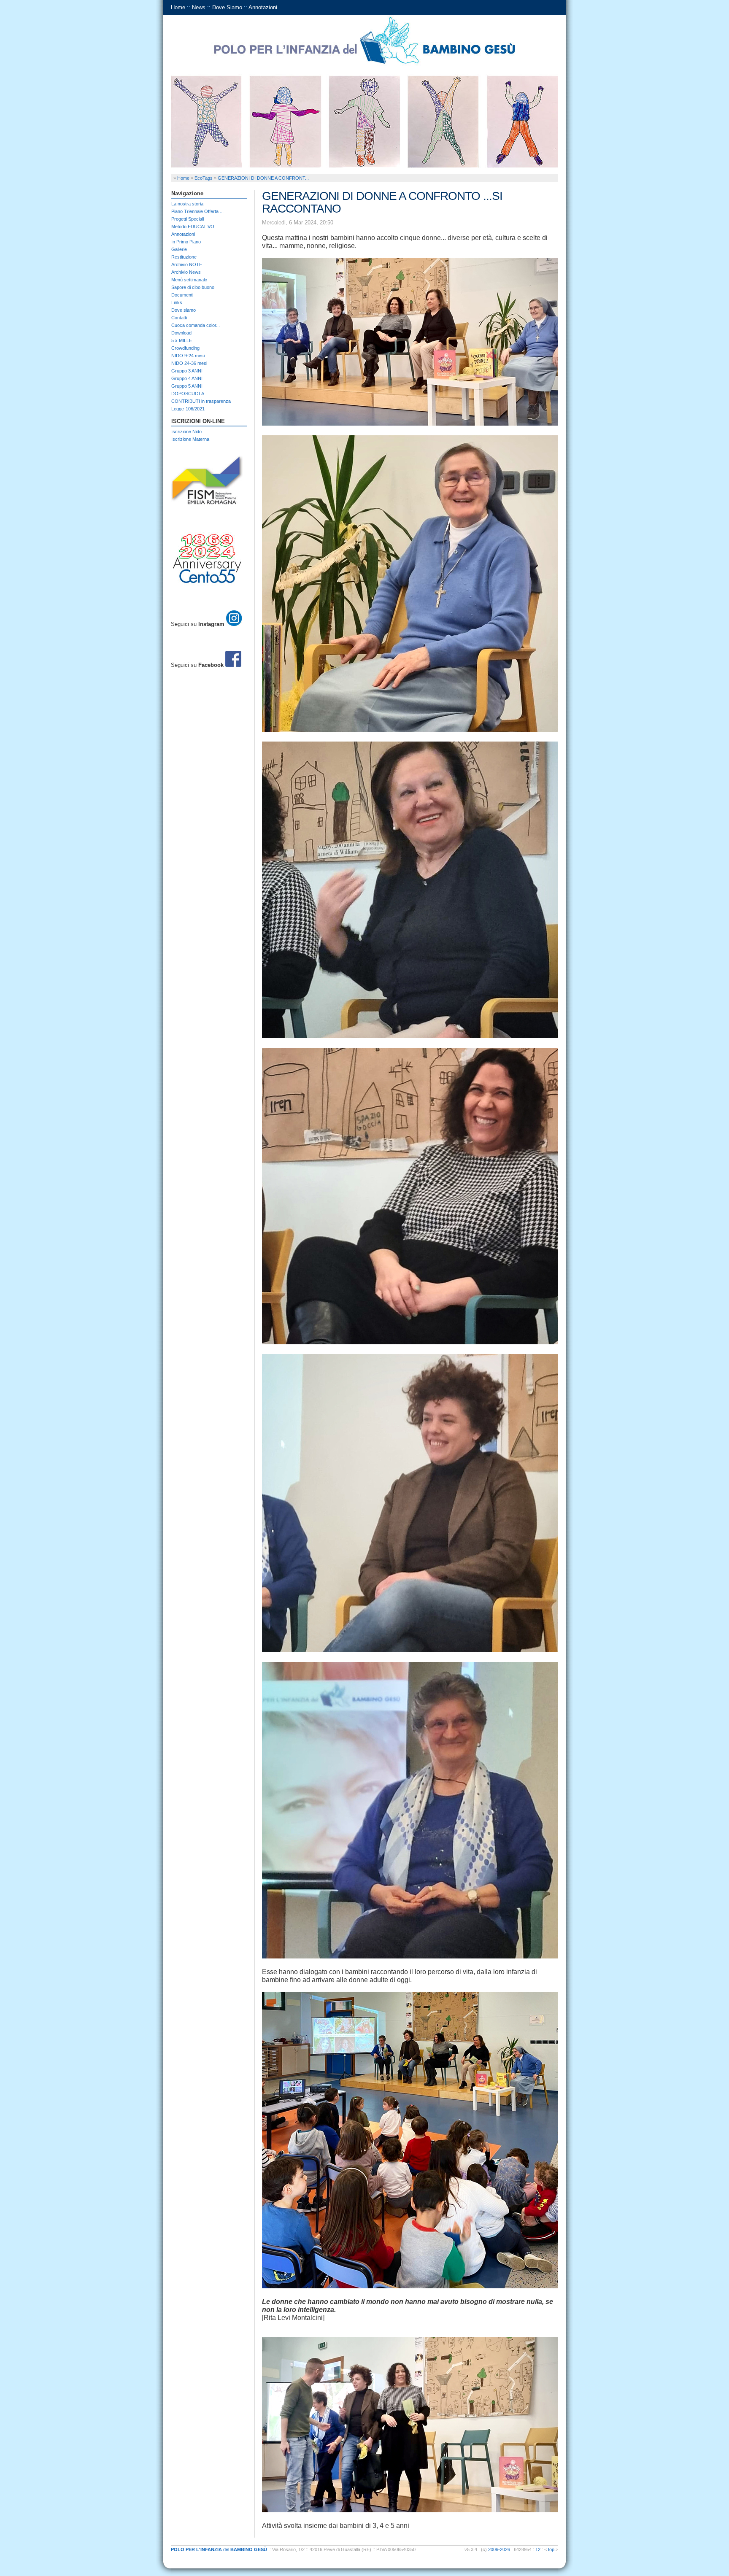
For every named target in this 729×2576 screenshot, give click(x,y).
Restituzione (184, 257)
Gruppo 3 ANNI (187, 371)
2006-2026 (499, 2549)
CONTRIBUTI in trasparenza (201, 401)
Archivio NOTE (187, 264)
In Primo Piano (186, 242)
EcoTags (204, 178)
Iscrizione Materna (190, 439)
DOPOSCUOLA (188, 394)
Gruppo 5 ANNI (187, 386)
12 (538, 2549)
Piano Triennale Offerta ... (197, 211)
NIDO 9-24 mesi (188, 356)
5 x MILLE (182, 340)
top (551, 2549)
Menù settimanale (189, 280)
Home (178, 7)
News (199, 7)
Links (177, 302)
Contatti (179, 318)
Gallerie (179, 249)
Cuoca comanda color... (196, 325)
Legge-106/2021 (188, 409)
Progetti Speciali (188, 219)
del (219, 2549)
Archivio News (186, 272)
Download (181, 333)
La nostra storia (187, 204)
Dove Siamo (227, 7)
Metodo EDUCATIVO (193, 227)
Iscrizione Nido (186, 432)
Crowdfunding (185, 348)
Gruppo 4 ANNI (187, 378)
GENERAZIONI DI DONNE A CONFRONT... (263, 178)
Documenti (182, 295)
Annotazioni (263, 7)
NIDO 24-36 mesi (189, 363)
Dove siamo (184, 310)
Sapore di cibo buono (193, 287)
